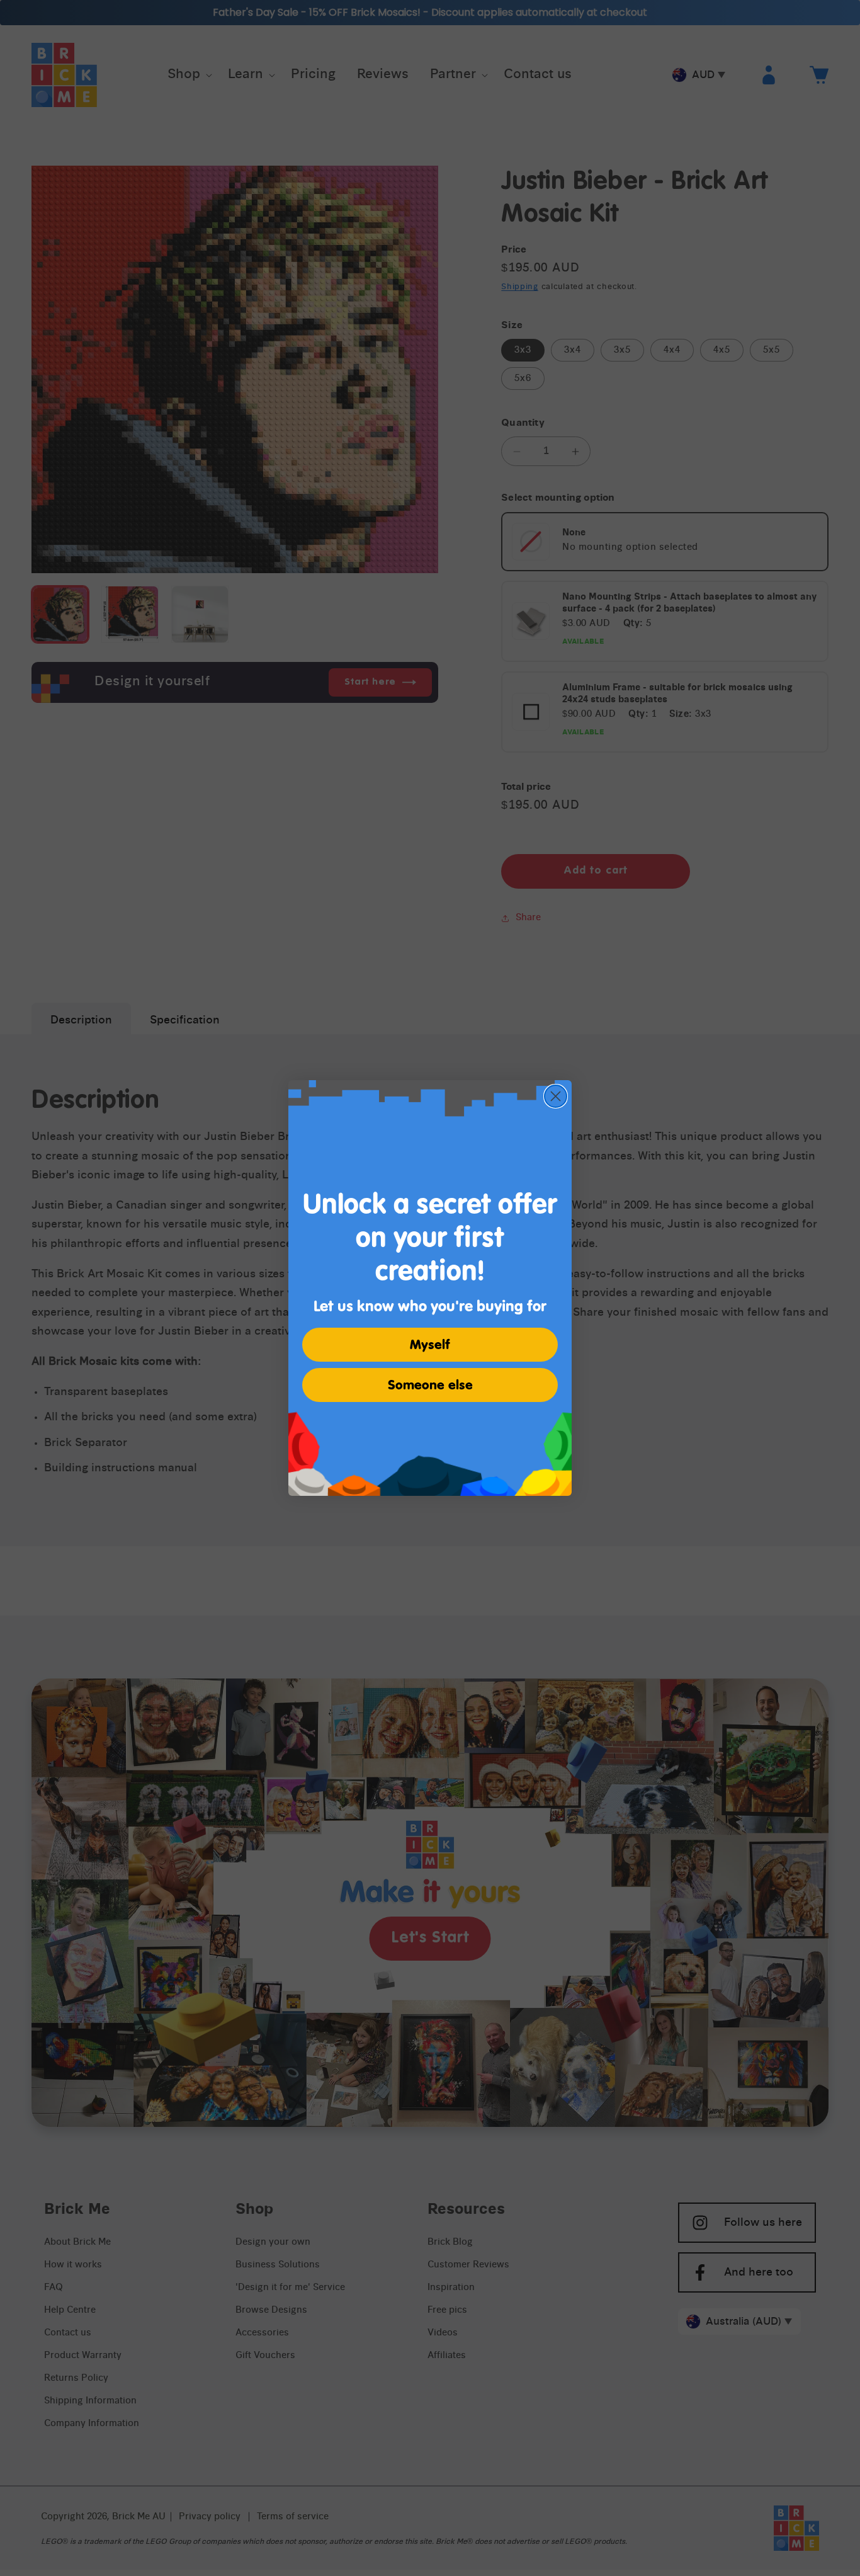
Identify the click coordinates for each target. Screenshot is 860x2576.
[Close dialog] (556, 1096)
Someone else (430, 1385)
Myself (430, 1345)
